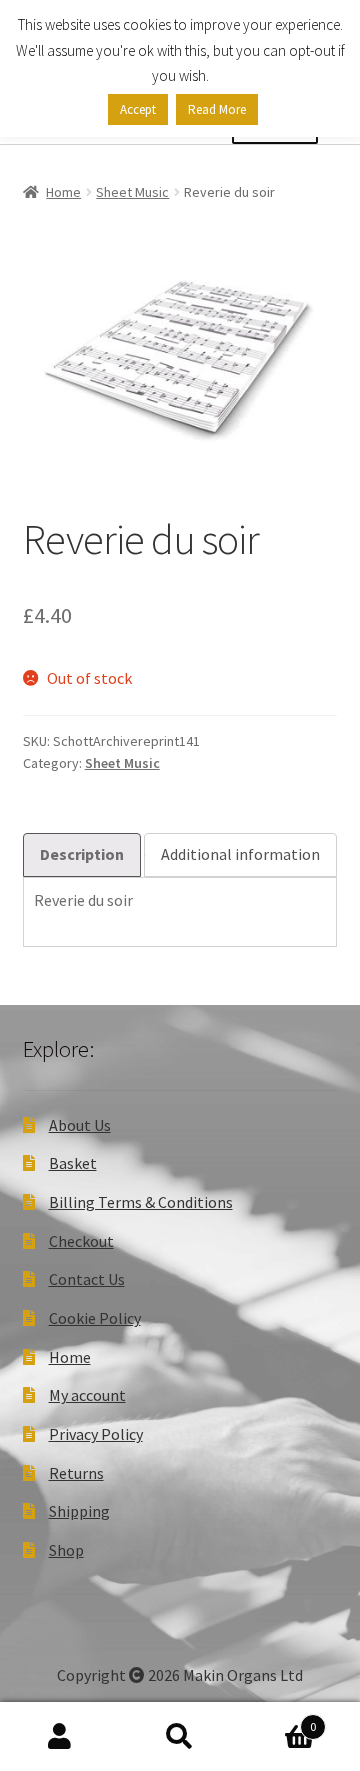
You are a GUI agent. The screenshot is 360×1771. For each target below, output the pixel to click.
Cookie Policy (95, 1318)
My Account (60, 1737)
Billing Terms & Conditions (141, 1202)
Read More (217, 109)
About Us (80, 1125)
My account (87, 1395)
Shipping (79, 1511)
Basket (73, 1163)
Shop (66, 1550)
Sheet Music (132, 192)
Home (63, 192)
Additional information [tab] (240, 854)
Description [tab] (82, 854)
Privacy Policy (96, 1434)
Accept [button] (138, 109)
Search (180, 1737)
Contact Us (87, 1279)
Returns (76, 1473)
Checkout (81, 1241)
